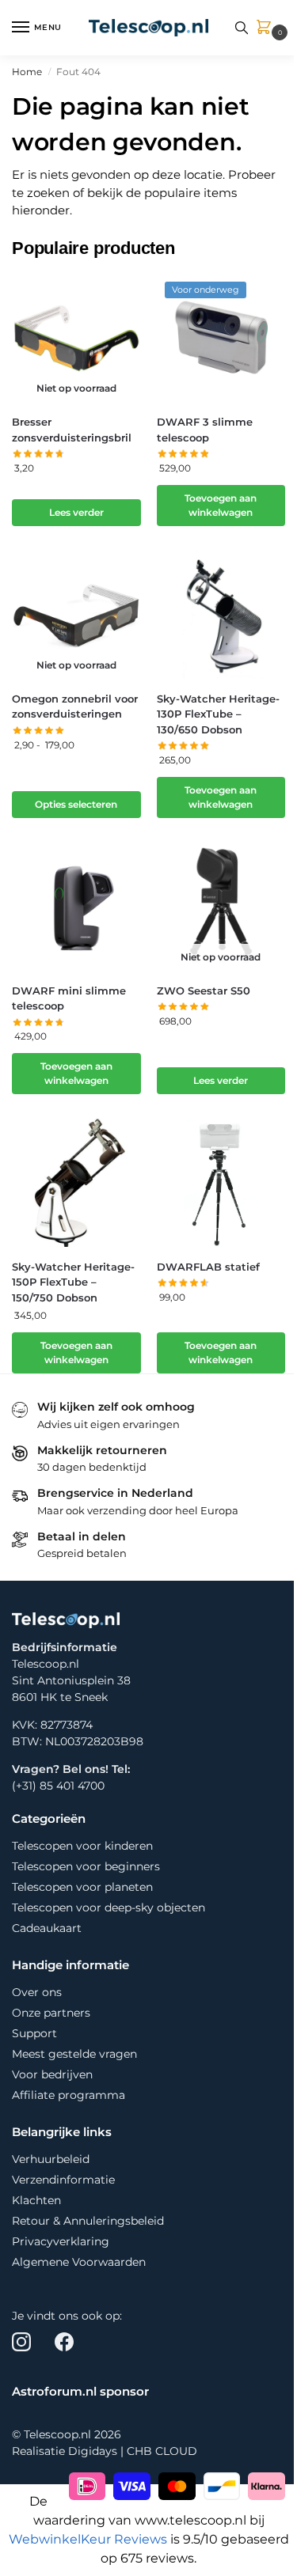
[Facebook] (64, 2342)
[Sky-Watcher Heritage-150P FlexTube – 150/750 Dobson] (76, 1182)
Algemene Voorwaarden (79, 2262)
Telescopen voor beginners (86, 1866)
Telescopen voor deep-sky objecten (109, 1907)
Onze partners (51, 2013)
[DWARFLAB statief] (221, 1182)
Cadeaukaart (47, 1928)
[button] (267, 28)
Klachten (36, 2200)
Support (34, 2033)
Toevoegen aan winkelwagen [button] (221, 505)
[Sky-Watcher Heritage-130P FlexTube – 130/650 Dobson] (221, 614)
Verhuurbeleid (51, 2159)
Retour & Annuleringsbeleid (88, 2221)
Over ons (37, 1992)
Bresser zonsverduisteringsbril (72, 430)
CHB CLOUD (162, 2451)
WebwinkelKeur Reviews (88, 2539)
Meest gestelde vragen (74, 2054)
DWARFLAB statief (208, 1267)
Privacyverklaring (61, 2241)
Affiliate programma (69, 2095)
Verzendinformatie (63, 2180)
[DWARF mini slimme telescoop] (76, 906)
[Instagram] (21, 2342)
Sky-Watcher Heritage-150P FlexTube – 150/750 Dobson (73, 1282)
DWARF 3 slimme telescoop (205, 430)
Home (27, 72)
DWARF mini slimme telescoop (69, 998)
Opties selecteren (76, 804)
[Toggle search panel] (242, 28)
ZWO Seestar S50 (204, 991)
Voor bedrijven (52, 2074)
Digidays (93, 2451)
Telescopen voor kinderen (82, 1846)
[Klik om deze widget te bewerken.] (17, 2299)
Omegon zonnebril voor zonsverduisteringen (75, 707)
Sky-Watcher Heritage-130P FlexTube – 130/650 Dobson (218, 714)
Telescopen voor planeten (82, 1887)
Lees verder (76, 512)
